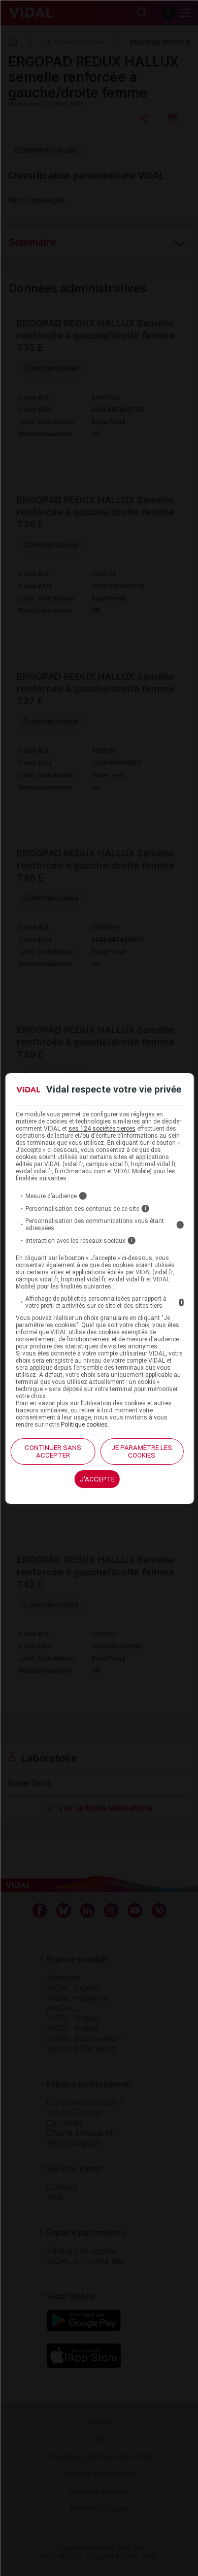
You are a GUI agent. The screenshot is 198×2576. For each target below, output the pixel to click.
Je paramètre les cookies (142, 1451)
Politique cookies (84, 1425)
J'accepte (97, 1479)
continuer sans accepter (53, 1451)
